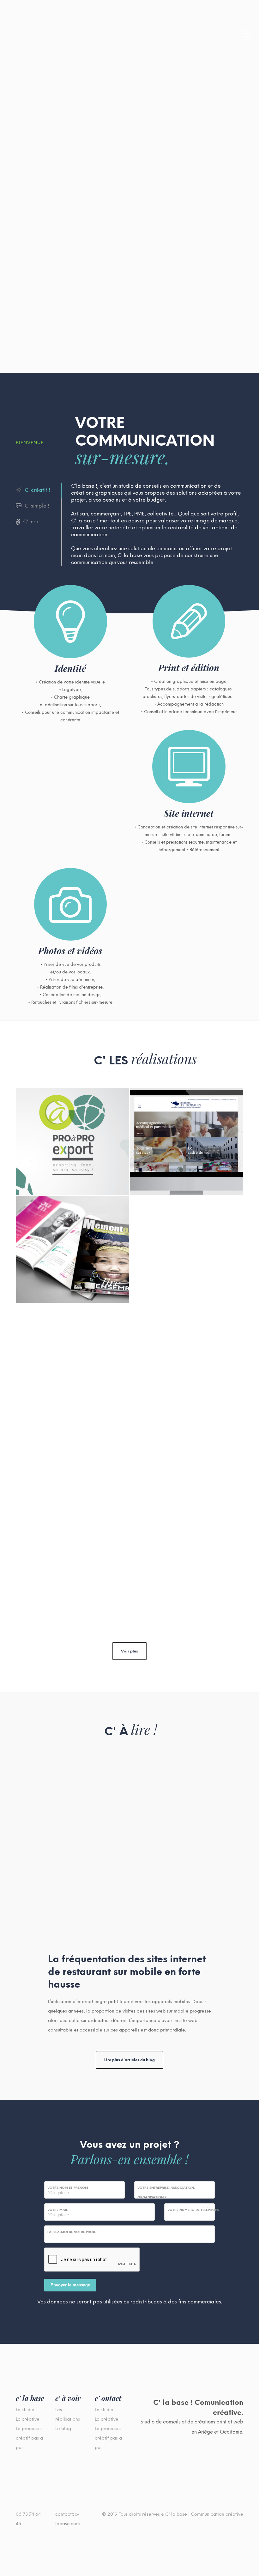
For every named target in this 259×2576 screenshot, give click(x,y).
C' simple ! (37, 506)
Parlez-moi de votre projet (73, 2232)
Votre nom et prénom (68, 2188)
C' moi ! (32, 522)
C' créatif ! (37, 490)
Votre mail (57, 2210)
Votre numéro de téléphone (193, 2210)
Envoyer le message (70, 2285)
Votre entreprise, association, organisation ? (166, 2192)
